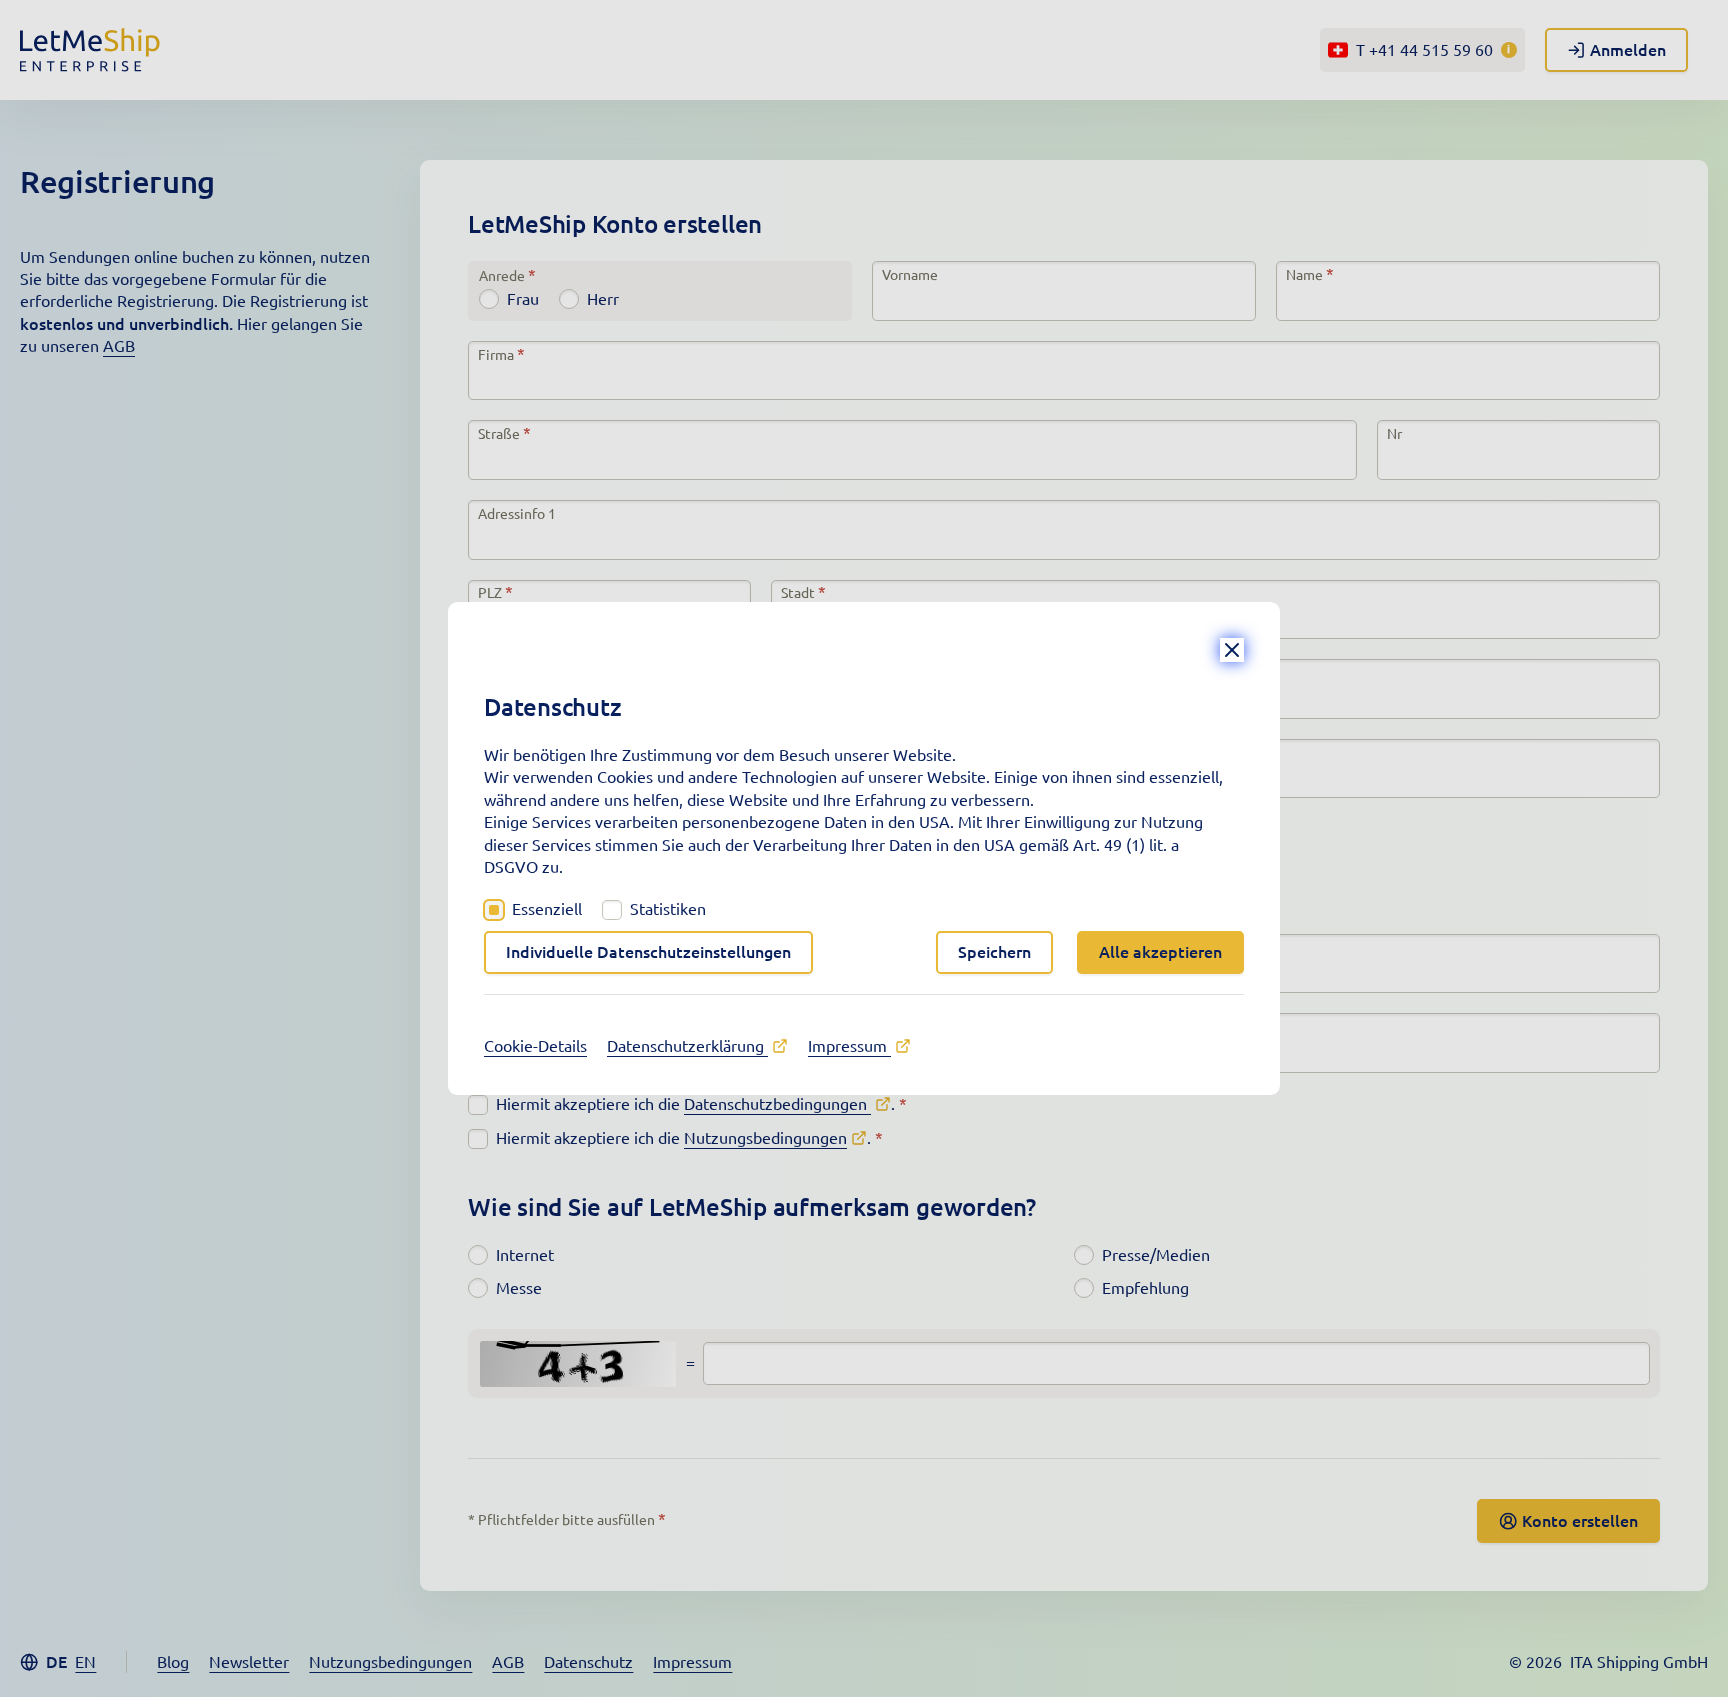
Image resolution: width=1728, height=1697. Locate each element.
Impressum (849, 1046)
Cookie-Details (535, 1046)
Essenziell (547, 909)
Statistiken (668, 909)
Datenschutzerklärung (687, 1046)
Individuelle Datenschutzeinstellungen (648, 952)
